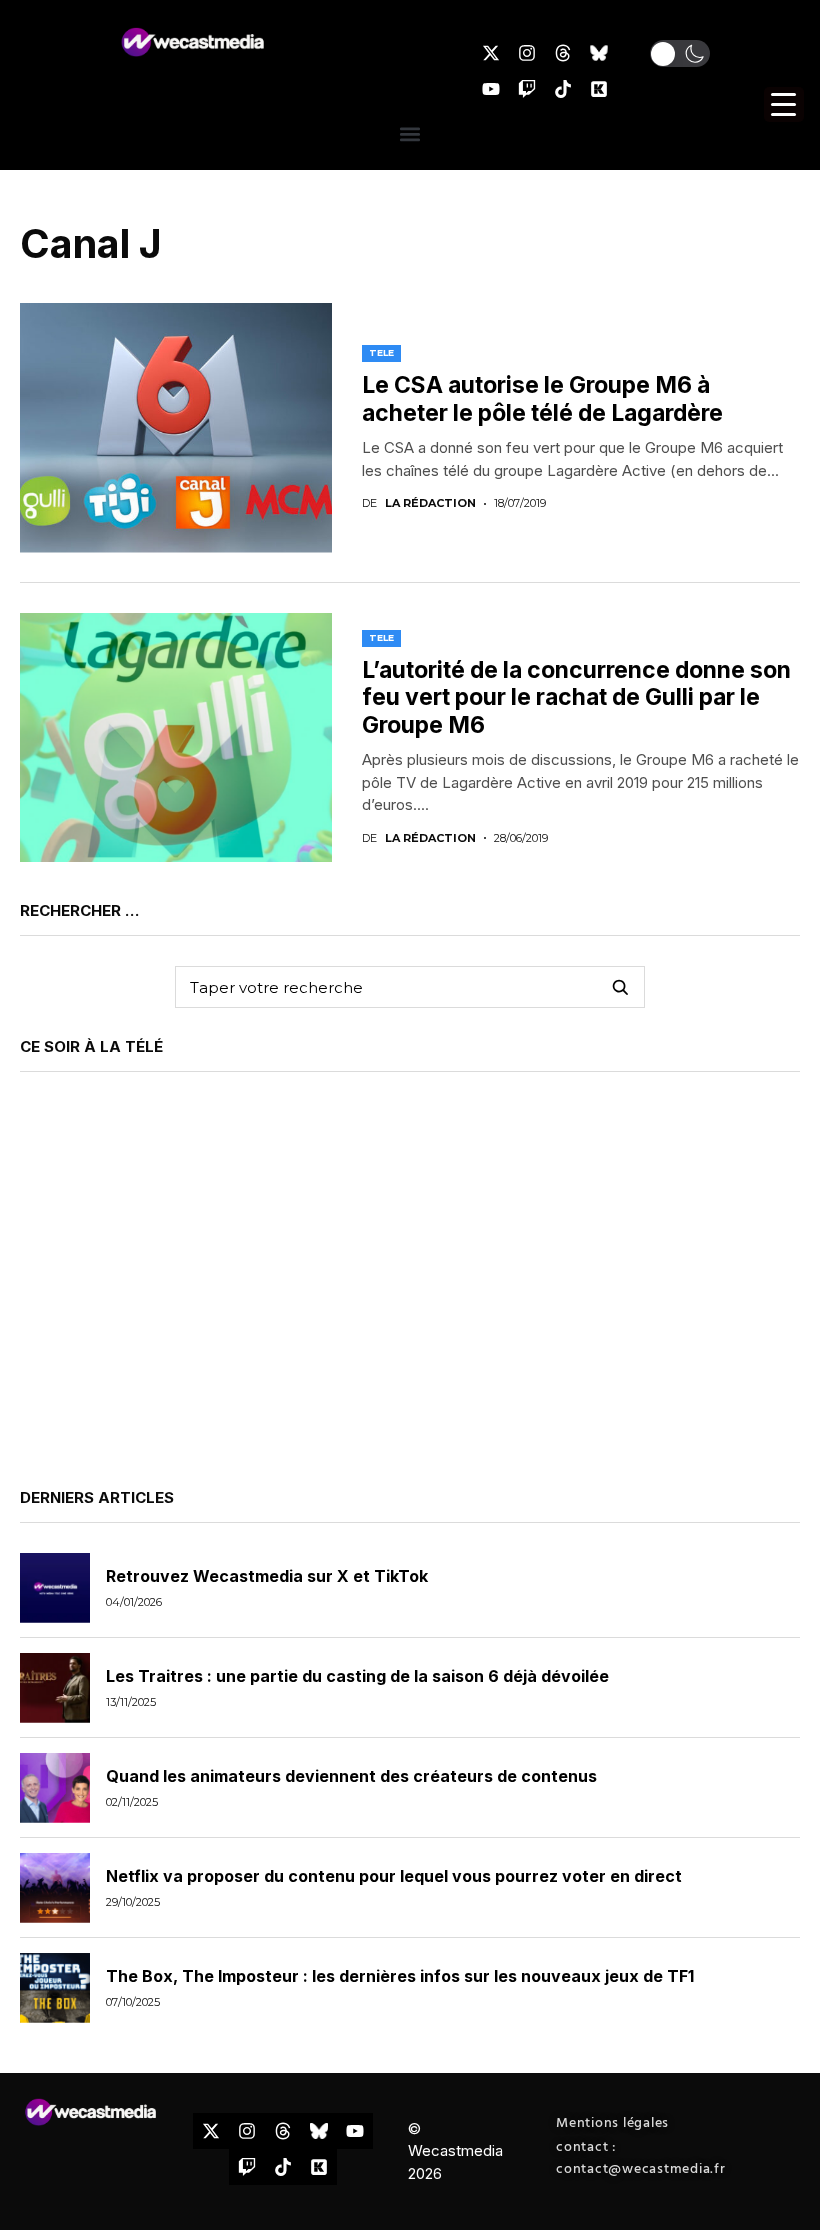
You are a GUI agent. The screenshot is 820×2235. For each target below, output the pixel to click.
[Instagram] (527, 53)
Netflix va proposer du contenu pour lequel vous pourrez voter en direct (394, 1876)
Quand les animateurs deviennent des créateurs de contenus (351, 1776)
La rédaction (430, 503)
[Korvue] (599, 89)
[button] (680, 53)
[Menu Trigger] (784, 104)
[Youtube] (491, 89)
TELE (381, 352)
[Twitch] (527, 89)
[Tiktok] (563, 89)
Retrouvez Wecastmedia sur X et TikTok (267, 1576)
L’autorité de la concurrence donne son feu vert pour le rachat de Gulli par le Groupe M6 (576, 697)
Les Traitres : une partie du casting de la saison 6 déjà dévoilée (357, 1676)
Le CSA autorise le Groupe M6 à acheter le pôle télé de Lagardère (542, 399)
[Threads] (563, 53)
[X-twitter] (491, 53)
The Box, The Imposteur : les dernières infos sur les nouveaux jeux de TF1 (400, 1976)
